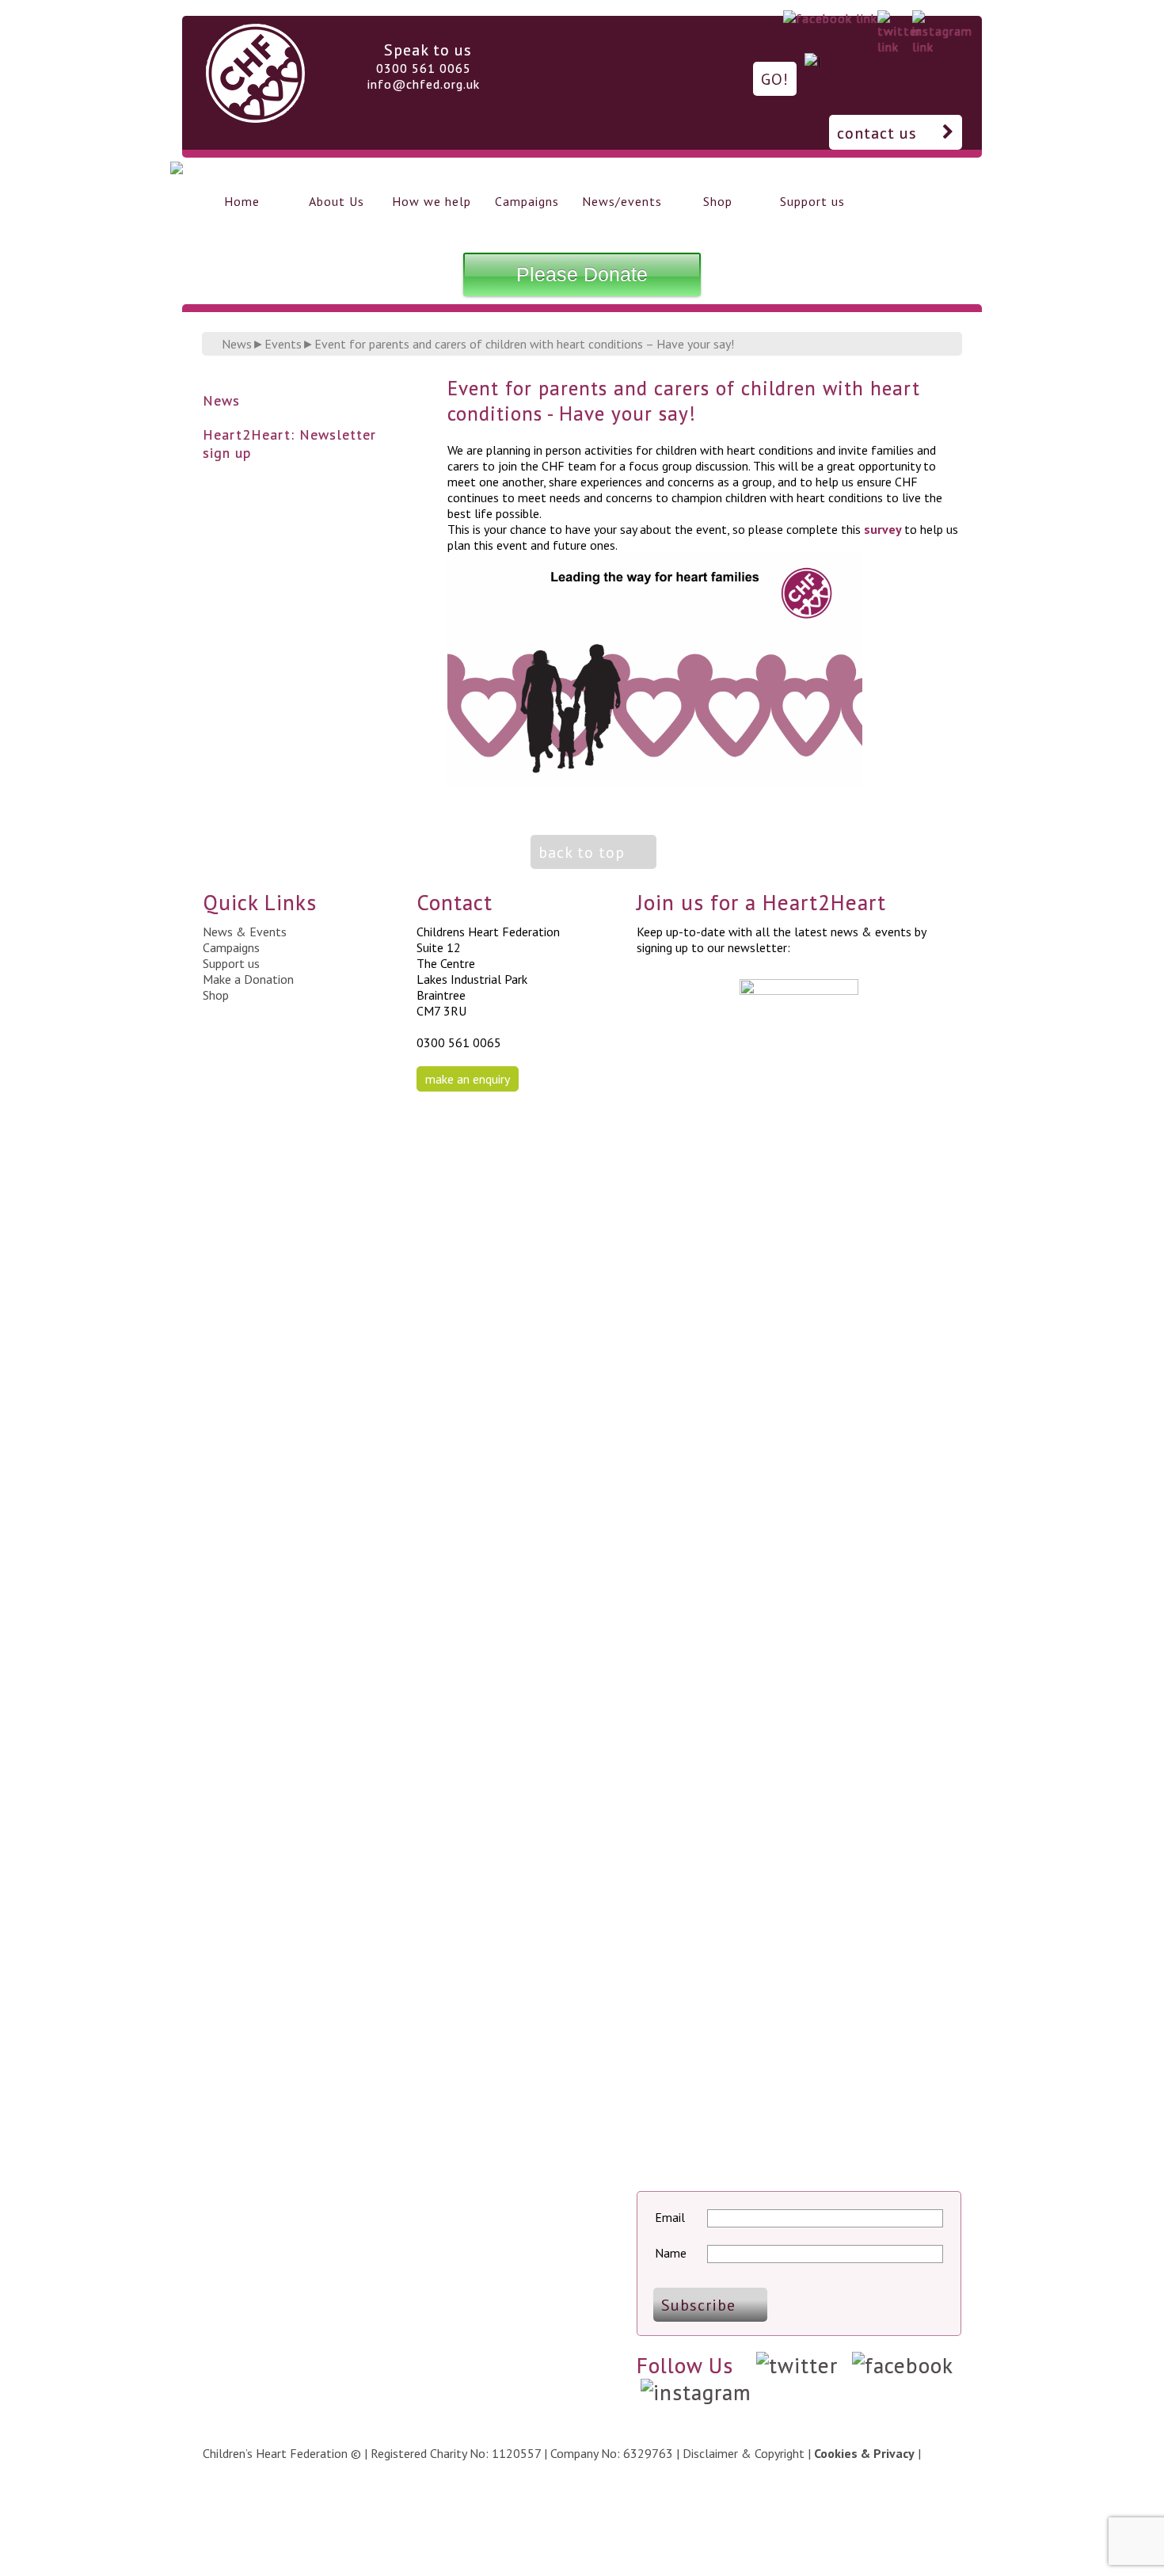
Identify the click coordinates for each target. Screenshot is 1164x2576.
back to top (582, 852)
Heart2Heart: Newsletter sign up (289, 444)
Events (283, 344)
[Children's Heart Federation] (255, 117)
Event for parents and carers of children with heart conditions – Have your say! (524, 344)
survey (883, 529)
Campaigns (527, 201)
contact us (877, 133)
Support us (812, 201)
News (237, 344)
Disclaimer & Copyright (744, 2453)
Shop (718, 201)
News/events (622, 201)
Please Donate (582, 274)
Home (242, 201)
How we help (432, 201)
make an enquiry (468, 1079)
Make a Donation (248, 979)
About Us (337, 201)
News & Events (245, 932)
